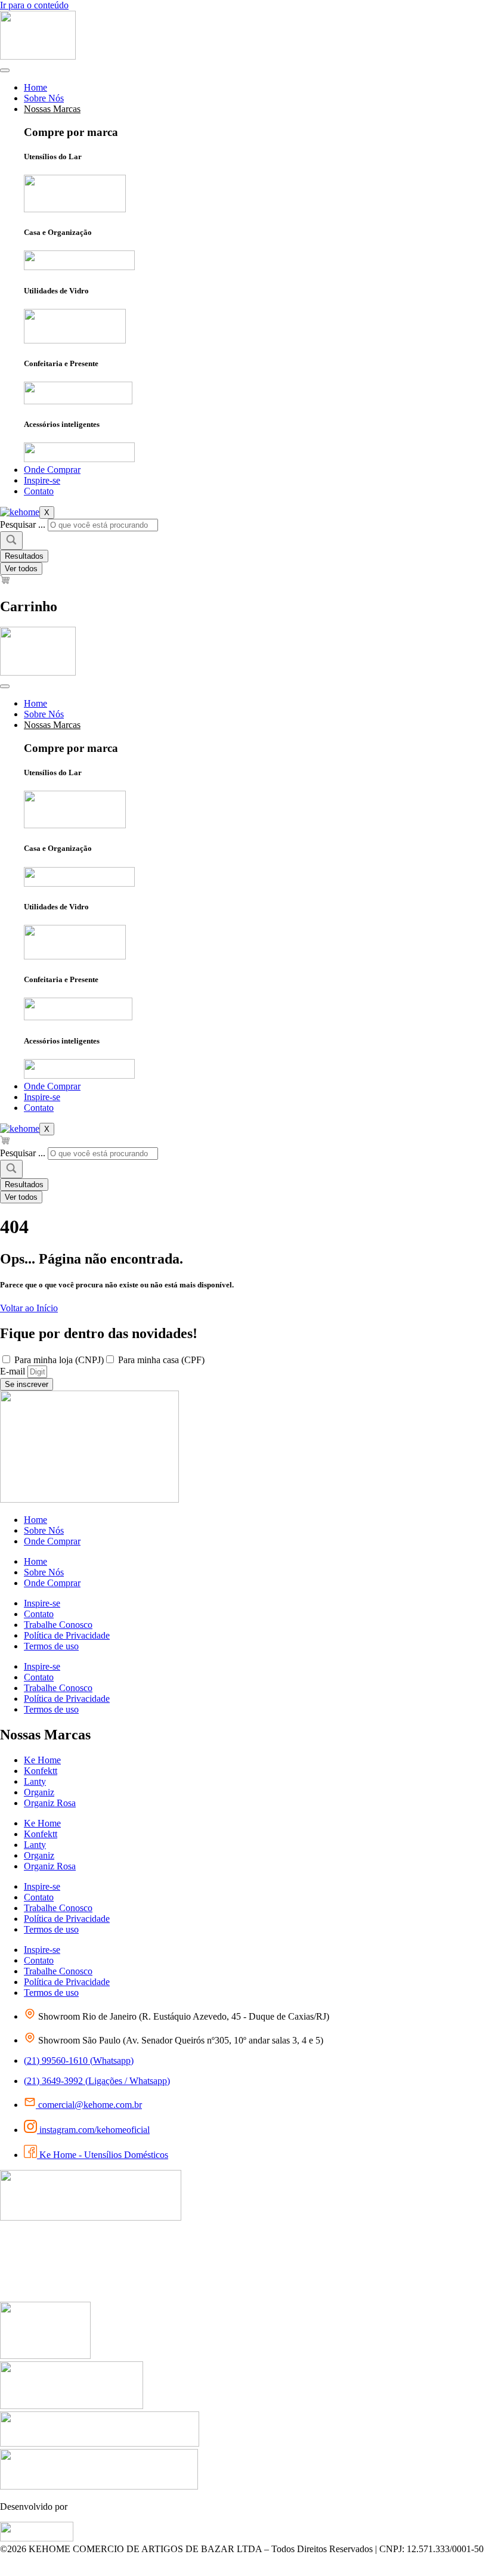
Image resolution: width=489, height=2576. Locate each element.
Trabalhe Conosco (58, 1625)
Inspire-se (42, 480)
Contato (39, 491)
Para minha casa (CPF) (161, 1360)
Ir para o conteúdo (34, 5)
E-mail (14, 1371)
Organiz (39, 1792)
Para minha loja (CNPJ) (59, 1360)
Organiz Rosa (50, 1803)
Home (35, 87)
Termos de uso (51, 1646)
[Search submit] (11, 541)
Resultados (24, 556)
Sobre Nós (44, 98)
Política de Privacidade (67, 1635)
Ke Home (42, 1760)
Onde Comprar (52, 470)
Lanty (35, 1781)
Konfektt (41, 1771)
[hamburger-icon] (5, 70)
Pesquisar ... (23, 524)
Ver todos (21, 569)
